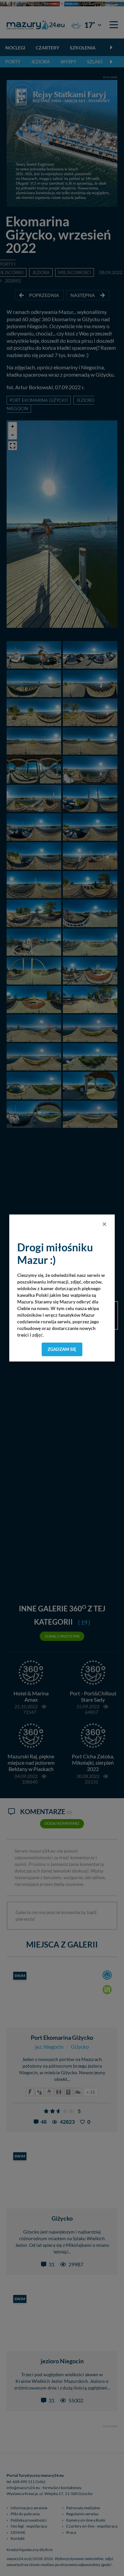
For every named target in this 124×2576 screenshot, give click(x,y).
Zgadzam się (62, 1349)
